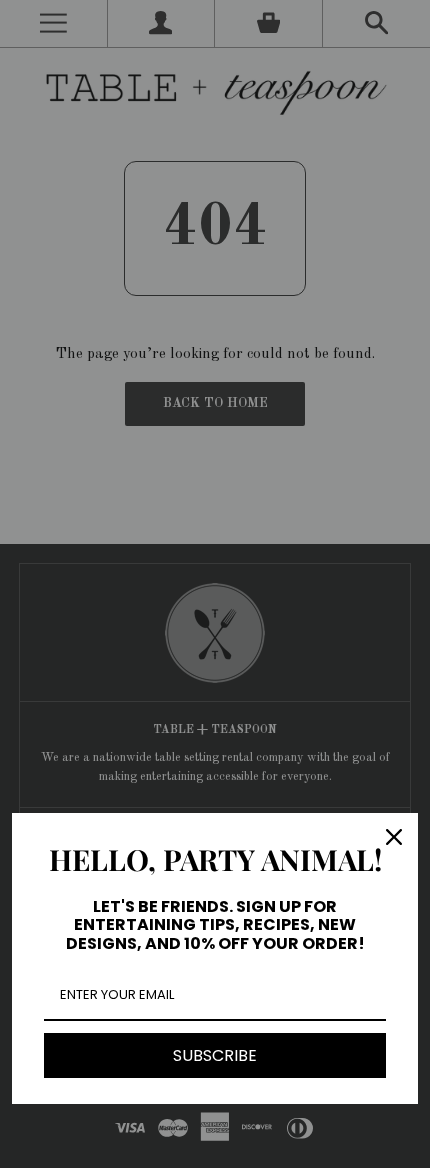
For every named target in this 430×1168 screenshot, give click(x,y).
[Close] (394, 837)
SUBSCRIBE (215, 1055)
